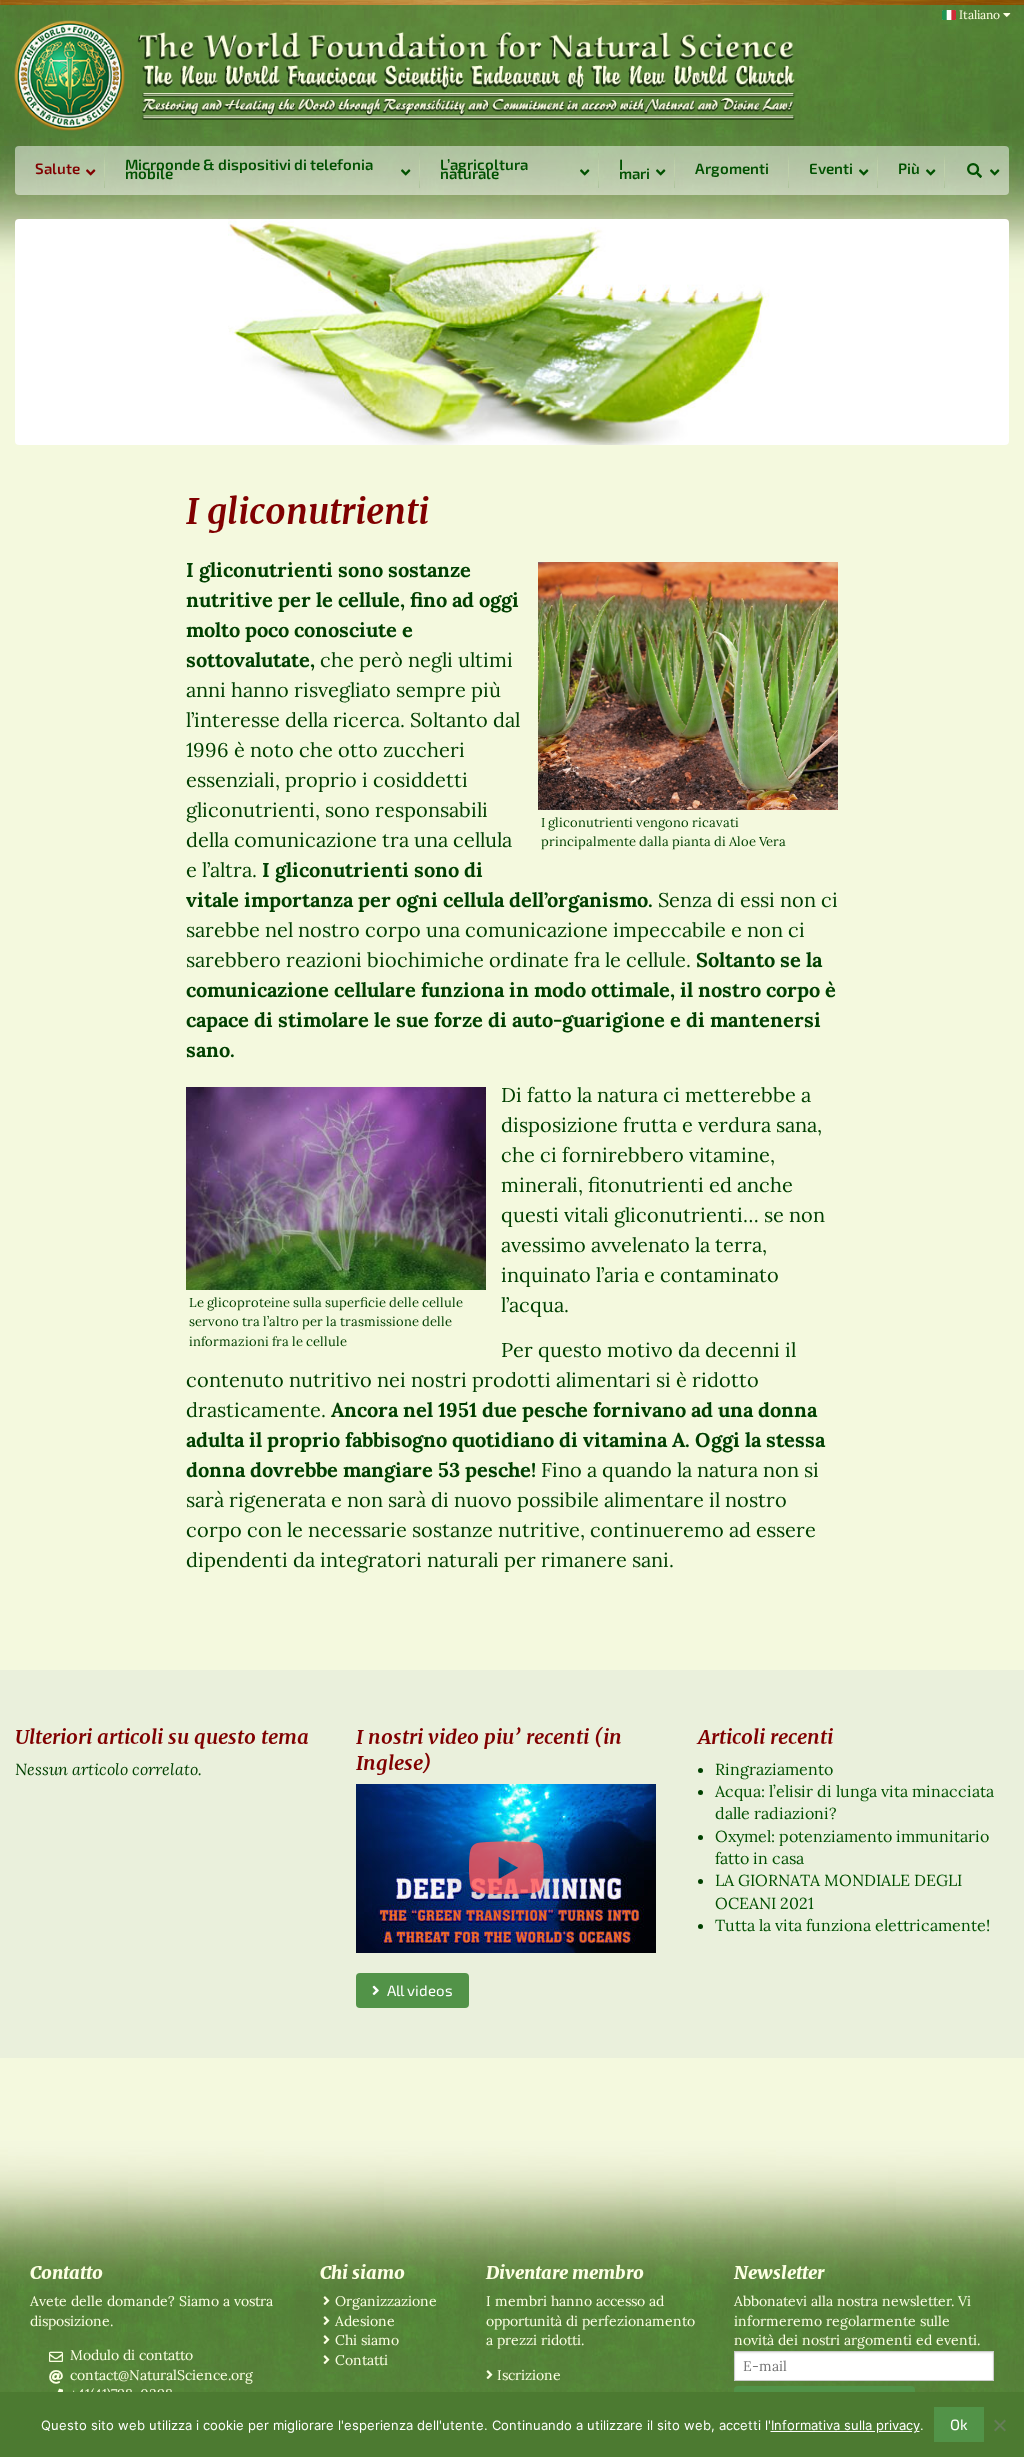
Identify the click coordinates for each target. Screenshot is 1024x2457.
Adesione (365, 2321)
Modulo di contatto (131, 2355)
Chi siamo (367, 2340)
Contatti (361, 2360)
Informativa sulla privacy (845, 2425)
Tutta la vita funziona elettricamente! (852, 1925)
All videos (416, 1990)
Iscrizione (529, 2375)
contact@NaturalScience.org (161, 2375)
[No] (999, 2425)
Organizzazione (386, 2301)
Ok (959, 2424)
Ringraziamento (774, 1769)
